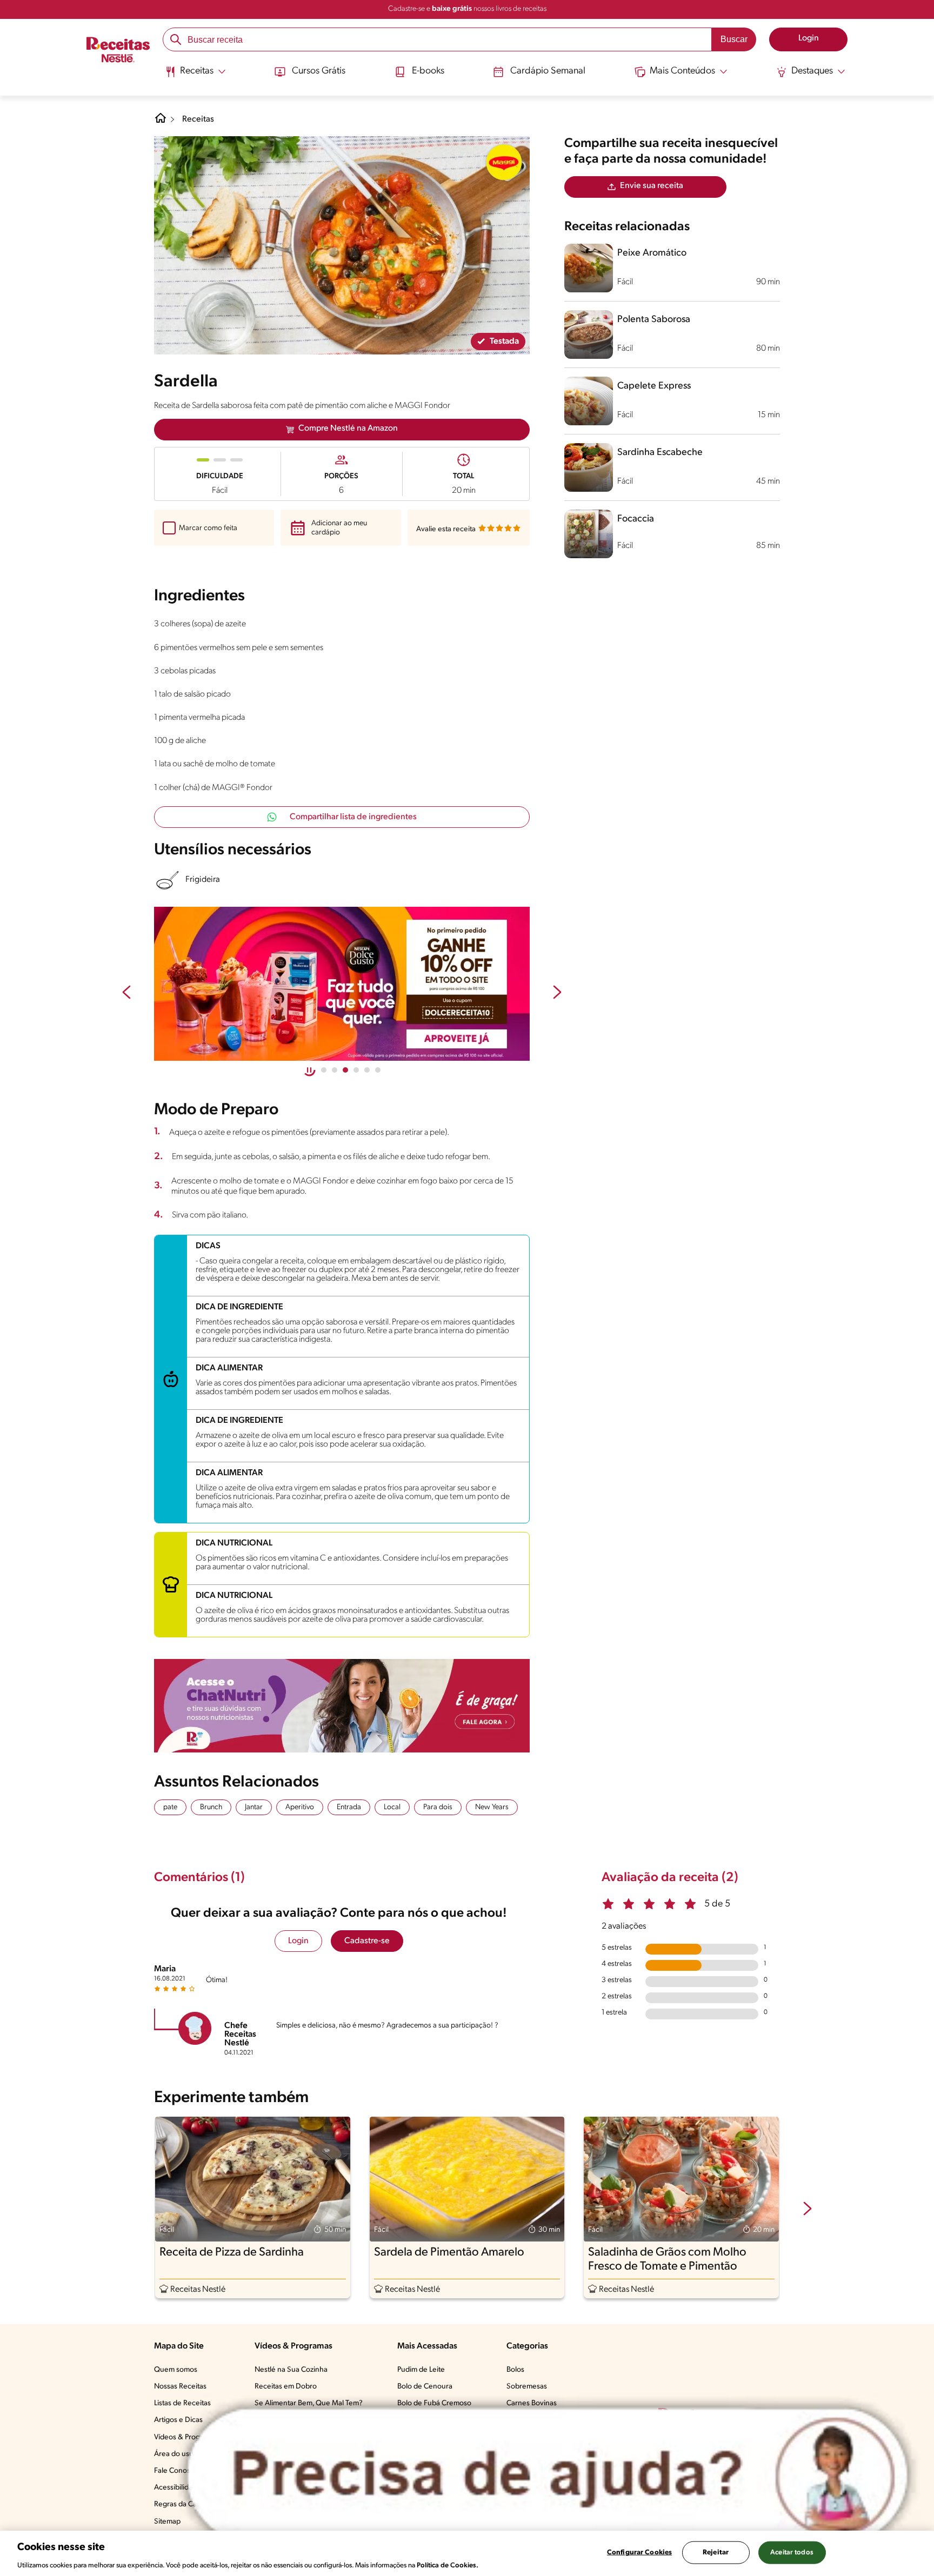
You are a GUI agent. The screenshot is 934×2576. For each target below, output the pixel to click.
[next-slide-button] (557, 993)
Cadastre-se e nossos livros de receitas (467, 9)
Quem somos (176, 2370)
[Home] (161, 122)
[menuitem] (195, 76)
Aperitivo (300, 1807)
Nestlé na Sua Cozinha (291, 2370)
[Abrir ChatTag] (548, 2475)
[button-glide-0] (324, 1070)
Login (298, 1941)
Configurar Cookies (639, 2552)
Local (392, 1807)
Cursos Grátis (319, 71)
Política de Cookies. (448, 2565)
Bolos (515, 2370)
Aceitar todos (792, 2552)
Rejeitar (716, 2552)
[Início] (118, 51)
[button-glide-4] (367, 1070)
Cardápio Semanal (548, 71)
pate (170, 1807)
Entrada (349, 1807)
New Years (492, 1807)
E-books (428, 71)
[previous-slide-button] (126, 993)
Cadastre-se (367, 1941)
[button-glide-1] (335, 1070)
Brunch (211, 1807)
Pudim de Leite (421, 2370)
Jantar (254, 1807)
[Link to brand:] (504, 162)
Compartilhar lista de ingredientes (353, 817)
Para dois (438, 1807)
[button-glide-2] (345, 1070)
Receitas (198, 119)
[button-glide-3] (356, 1070)
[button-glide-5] (378, 1070)
